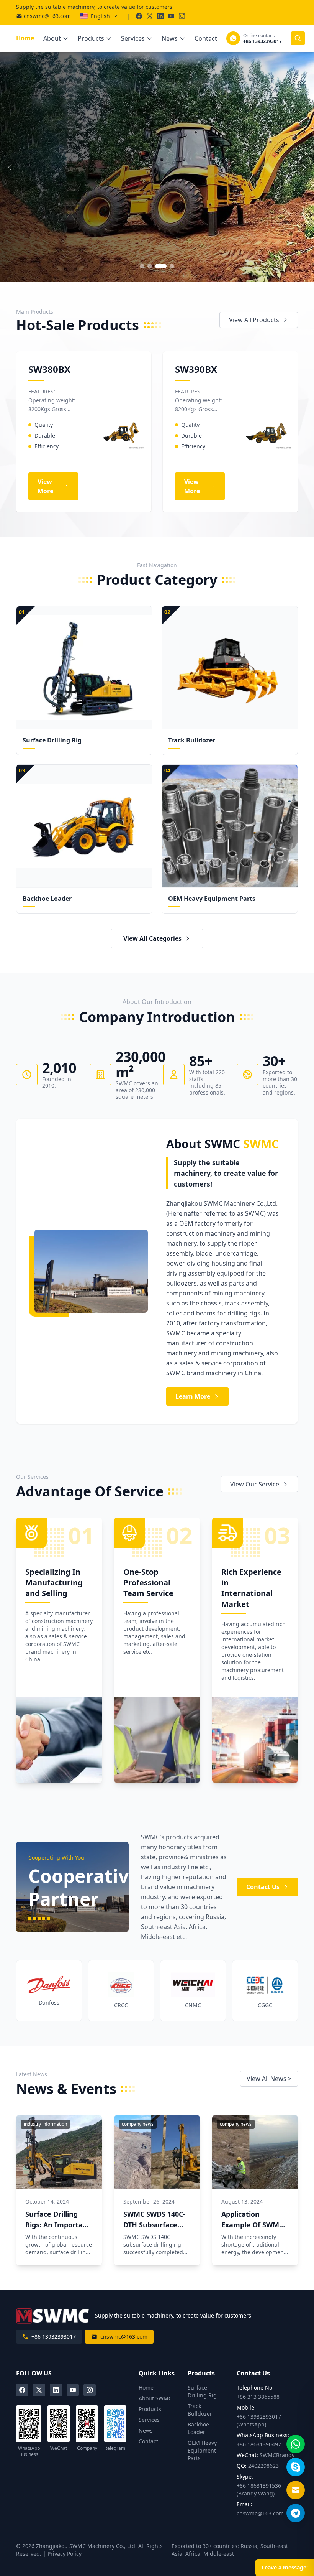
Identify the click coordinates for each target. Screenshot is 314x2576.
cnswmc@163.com (47, 16)
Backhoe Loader (198, 2428)
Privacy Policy (65, 2554)
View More (41, 203)
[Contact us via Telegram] (296, 2513)
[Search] (298, 38)
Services (133, 38)
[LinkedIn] (56, 2390)
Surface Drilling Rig (202, 2391)
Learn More (193, 1396)
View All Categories (152, 938)
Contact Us (263, 1887)
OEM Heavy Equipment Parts (202, 2450)
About (52, 38)
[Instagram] (90, 2390)
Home (25, 38)
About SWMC (155, 2398)
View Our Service (255, 1484)
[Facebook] (22, 2390)
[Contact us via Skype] (296, 2467)
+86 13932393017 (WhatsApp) (259, 2420)
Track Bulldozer (200, 2410)
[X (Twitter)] (39, 2390)
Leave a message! (285, 2567)
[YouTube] (73, 2390)
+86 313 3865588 (258, 2397)
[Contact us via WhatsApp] (296, 2444)
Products (91, 38)
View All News (269, 2079)
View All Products (254, 320)
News (170, 38)
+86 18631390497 (259, 2444)
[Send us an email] (296, 2490)
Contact (206, 38)
